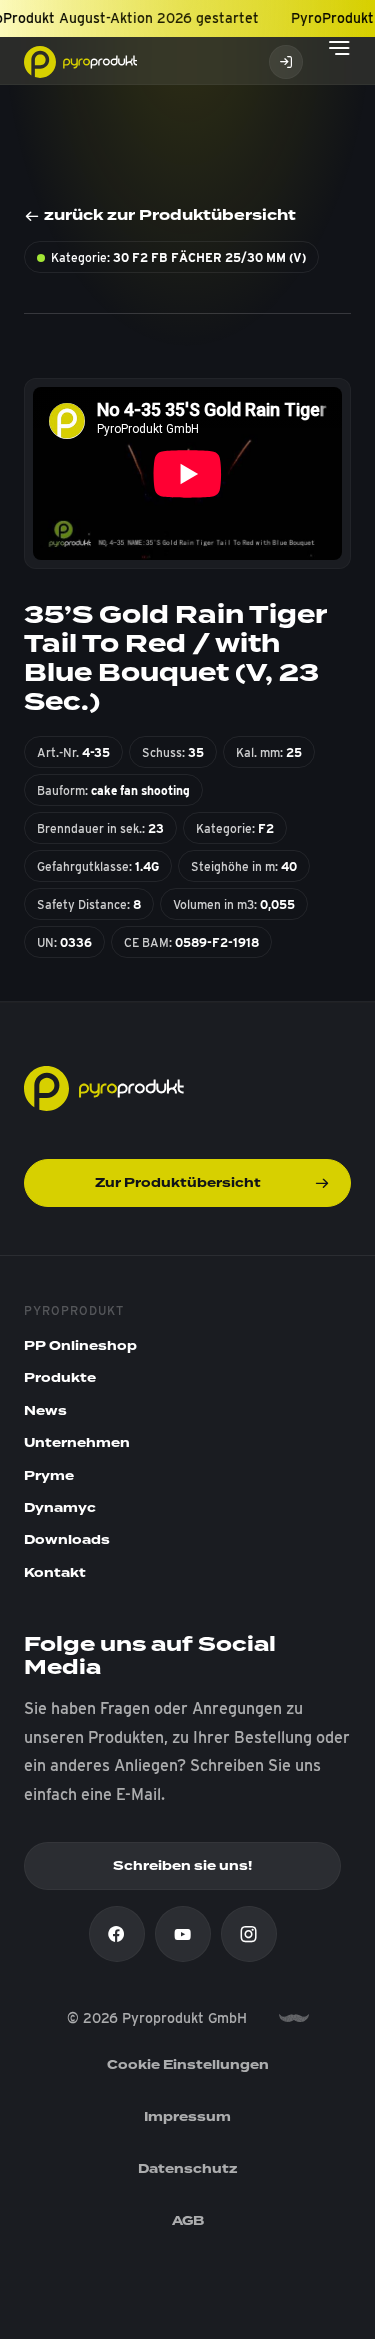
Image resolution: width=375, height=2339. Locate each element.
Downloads (67, 1540)
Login (286, 62)
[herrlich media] (294, 2018)
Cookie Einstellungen (188, 2065)
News (45, 1411)
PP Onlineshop (80, 1346)
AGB (188, 2221)
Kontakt (55, 1573)
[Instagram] (249, 1934)
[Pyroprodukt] (80, 60)
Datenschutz (188, 2169)
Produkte (60, 1378)
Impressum (187, 2117)
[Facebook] (117, 1934)
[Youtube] (183, 1934)
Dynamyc (60, 1508)
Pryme (49, 1476)
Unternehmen (77, 1443)
